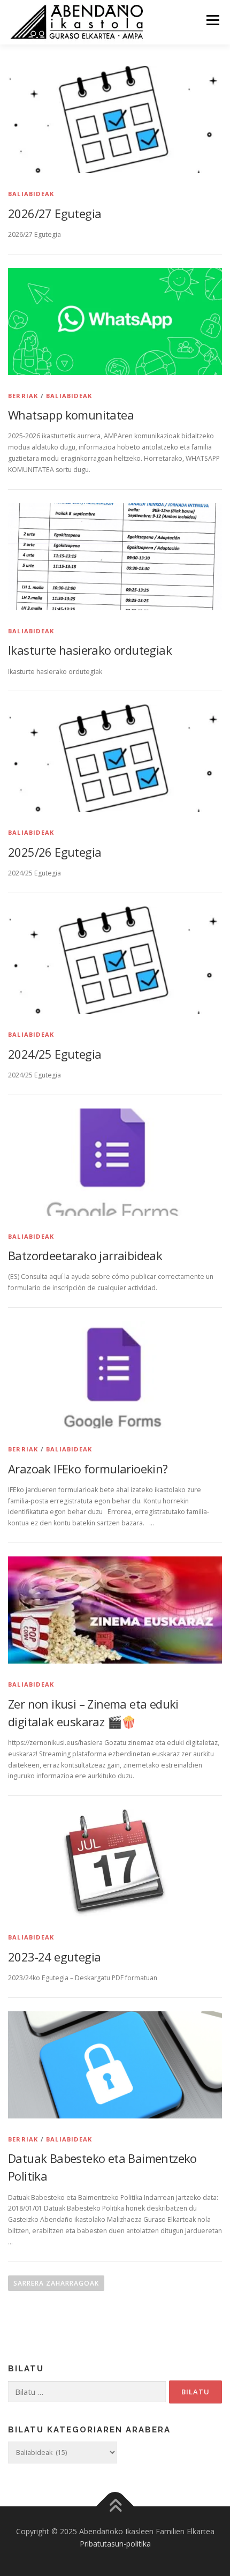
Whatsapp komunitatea (71, 415)
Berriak (23, 396)
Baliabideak (31, 194)
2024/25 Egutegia (55, 1054)
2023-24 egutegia (54, 1957)
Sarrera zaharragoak (56, 2283)
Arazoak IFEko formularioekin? (88, 1469)
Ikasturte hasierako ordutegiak (90, 650)
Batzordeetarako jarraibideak (85, 1255)
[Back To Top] (115, 2506)
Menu (212, 20)
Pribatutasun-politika (115, 2544)
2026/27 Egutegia (55, 213)
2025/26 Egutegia (55, 852)
